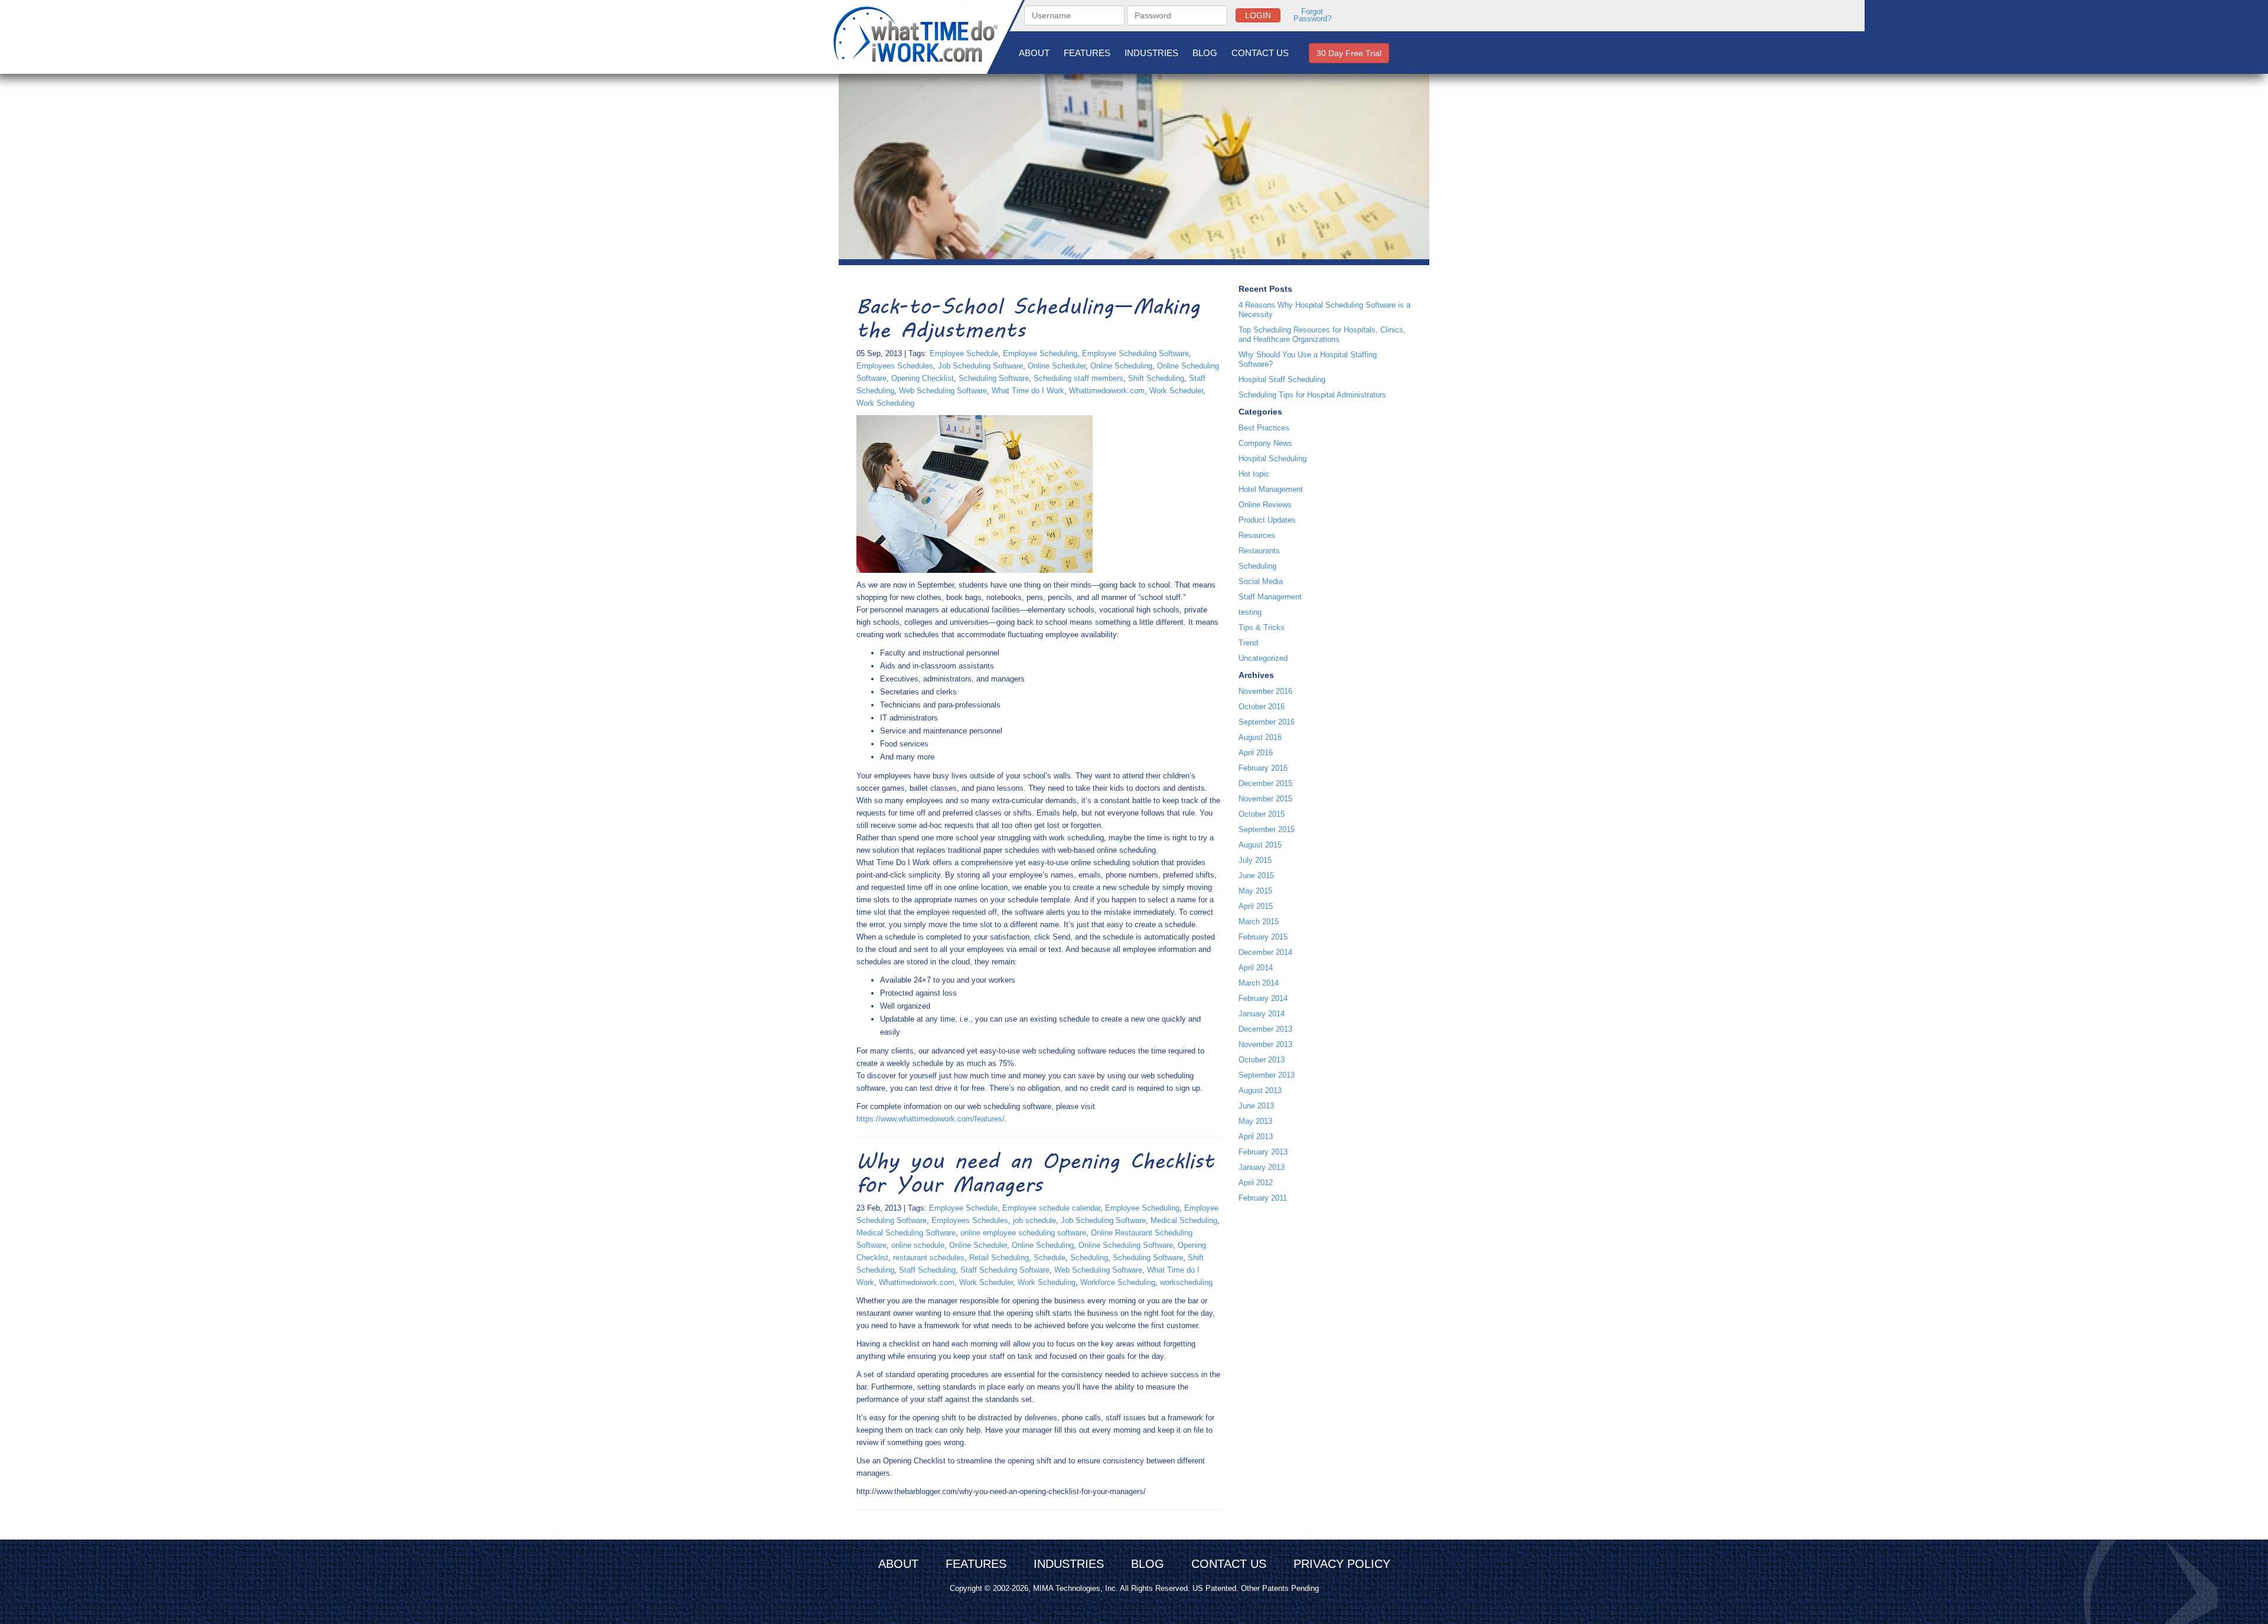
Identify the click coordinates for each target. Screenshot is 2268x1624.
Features (1087, 53)
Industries (1151, 53)
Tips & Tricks (1262, 627)
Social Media (1261, 581)
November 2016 (1265, 691)
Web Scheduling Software (943, 391)
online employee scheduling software (1023, 1233)
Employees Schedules (895, 366)
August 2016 (1260, 737)
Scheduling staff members (1078, 378)
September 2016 (1267, 722)
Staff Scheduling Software (1005, 1270)
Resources (1257, 535)
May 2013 (1255, 1121)
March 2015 (1259, 922)
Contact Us (1260, 53)
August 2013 (1260, 1090)
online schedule (918, 1245)
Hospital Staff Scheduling (1282, 379)
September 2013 (1267, 1075)
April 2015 (1256, 906)
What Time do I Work (1028, 391)
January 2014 (1262, 1014)
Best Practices (1264, 428)
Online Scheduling (1121, 366)
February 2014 (1263, 998)
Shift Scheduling (1156, 378)
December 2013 (1265, 1029)
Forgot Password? (1312, 15)
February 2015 (1263, 937)
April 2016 (1256, 753)
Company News (1265, 443)
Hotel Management (1271, 489)
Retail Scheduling (999, 1258)
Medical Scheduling (1184, 1220)
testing (1250, 612)
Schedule (1050, 1258)
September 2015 (1267, 829)
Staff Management (1270, 597)
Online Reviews (1265, 505)
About (1034, 53)
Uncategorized (1263, 658)
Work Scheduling (885, 403)
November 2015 (1265, 799)
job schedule (1034, 1220)
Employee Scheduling (1040, 353)
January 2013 (1262, 1167)
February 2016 (1263, 768)
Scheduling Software (994, 378)
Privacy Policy (1342, 1564)
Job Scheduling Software (980, 366)
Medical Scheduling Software (906, 1233)
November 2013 (1265, 1044)
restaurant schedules (929, 1258)
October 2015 (1262, 814)
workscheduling (1186, 1282)
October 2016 (1262, 707)
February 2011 (1263, 1198)
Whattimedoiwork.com (1107, 391)
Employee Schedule (964, 353)
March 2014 (1259, 983)
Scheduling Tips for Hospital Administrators (1312, 395)
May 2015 (1255, 891)
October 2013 (1262, 1060)
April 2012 (1256, 1183)
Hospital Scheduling (1273, 459)
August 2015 (1260, 845)
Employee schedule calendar (1051, 1208)
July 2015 (1255, 860)
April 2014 (1256, 968)
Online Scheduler (1057, 366)
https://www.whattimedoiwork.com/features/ (931, 1119)
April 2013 (1256, 1137)
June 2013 (1256, 1106)
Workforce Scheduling (1118, 1282)
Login (1258, 15)
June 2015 (1256, 875)
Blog (1205, 53)
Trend (1248, 643)
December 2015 (1265, 783)
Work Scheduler (1176, 391)
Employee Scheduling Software (1135, 353)
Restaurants (1259, 551)
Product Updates (1267, 520)
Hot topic (1254, 474)
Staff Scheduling (927, 1270)
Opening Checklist (923, 378)
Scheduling (1089, 1258)
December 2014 (1265, 952)
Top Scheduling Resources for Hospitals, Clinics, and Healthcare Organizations (1322, 335)
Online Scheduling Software (1126, 1245)
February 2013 (1263, 1152)
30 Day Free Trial (1349, 53)
